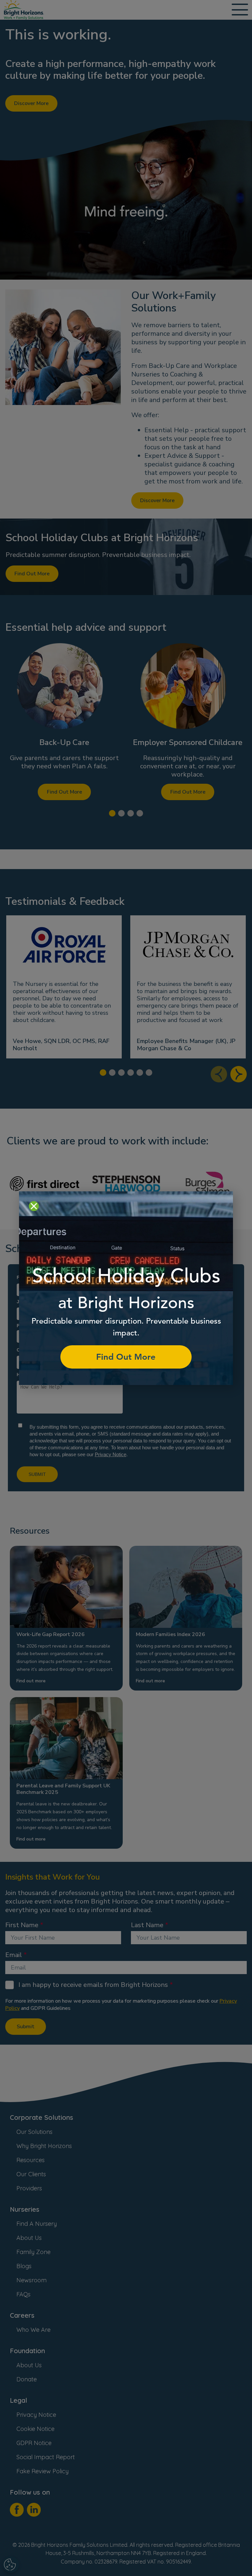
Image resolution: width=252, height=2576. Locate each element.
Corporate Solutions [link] (42, 2117)
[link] (24, 10)
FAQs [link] (23, 2294)
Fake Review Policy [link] (42, 2471)
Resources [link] (31, 2160)
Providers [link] (29, 2188)
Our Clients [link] (31, 2174)
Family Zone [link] (33, 2252)
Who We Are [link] (33, 2330)
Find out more (31, 1681)
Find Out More (32, 574)
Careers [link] (22, 2315)
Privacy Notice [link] (36, 2415)
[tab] (112, 813)
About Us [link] (29, 2238)
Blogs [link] (24, 2266)
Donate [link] (27, 2379)
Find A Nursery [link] (37, 2224)
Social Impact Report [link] (46, 2457)
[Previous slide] (219, 1074)
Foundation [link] (27, 2351)
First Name (22, 1925)
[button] (64, 720)
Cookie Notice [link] (35, 2429)
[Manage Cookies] (11, 2565)
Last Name (147, 1925)
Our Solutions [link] (34, 2132)
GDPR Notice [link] (34, 2443)
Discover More (31, 103)
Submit (26, 2027)
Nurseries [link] (25, 2209)
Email (14, 1955)
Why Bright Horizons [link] (44, 2146)
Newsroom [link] (31, 2280)
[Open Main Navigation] (240, 10)
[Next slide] (239, 1074)
